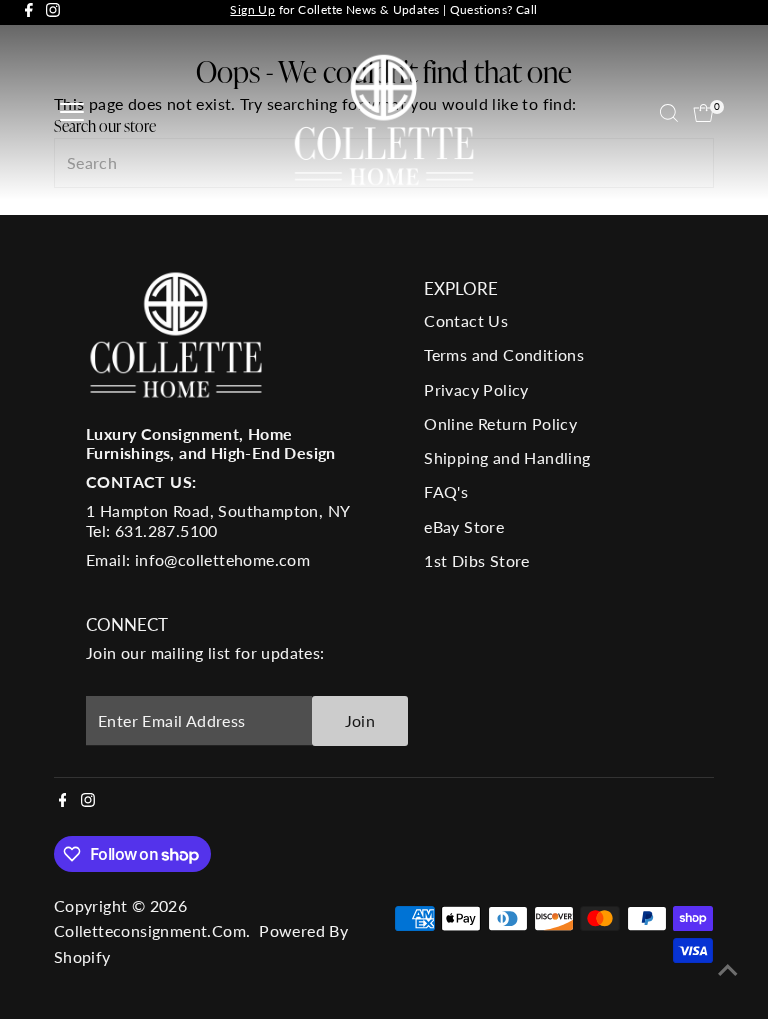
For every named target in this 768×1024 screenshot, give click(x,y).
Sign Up (252, 9)
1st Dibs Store (477, 560)
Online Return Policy (500, 423)
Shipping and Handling (507, 457)
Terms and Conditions (504, 354)
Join (360, 720)
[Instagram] (53, 12)
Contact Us (466, 320)
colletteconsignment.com (150, 930)
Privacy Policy (476, 389)
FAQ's (446, 491)
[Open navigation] (72, 113)
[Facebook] (29, 12)
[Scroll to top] (728, 969)
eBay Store (464, 526)
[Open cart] (703, 113)
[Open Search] (669, 113)
